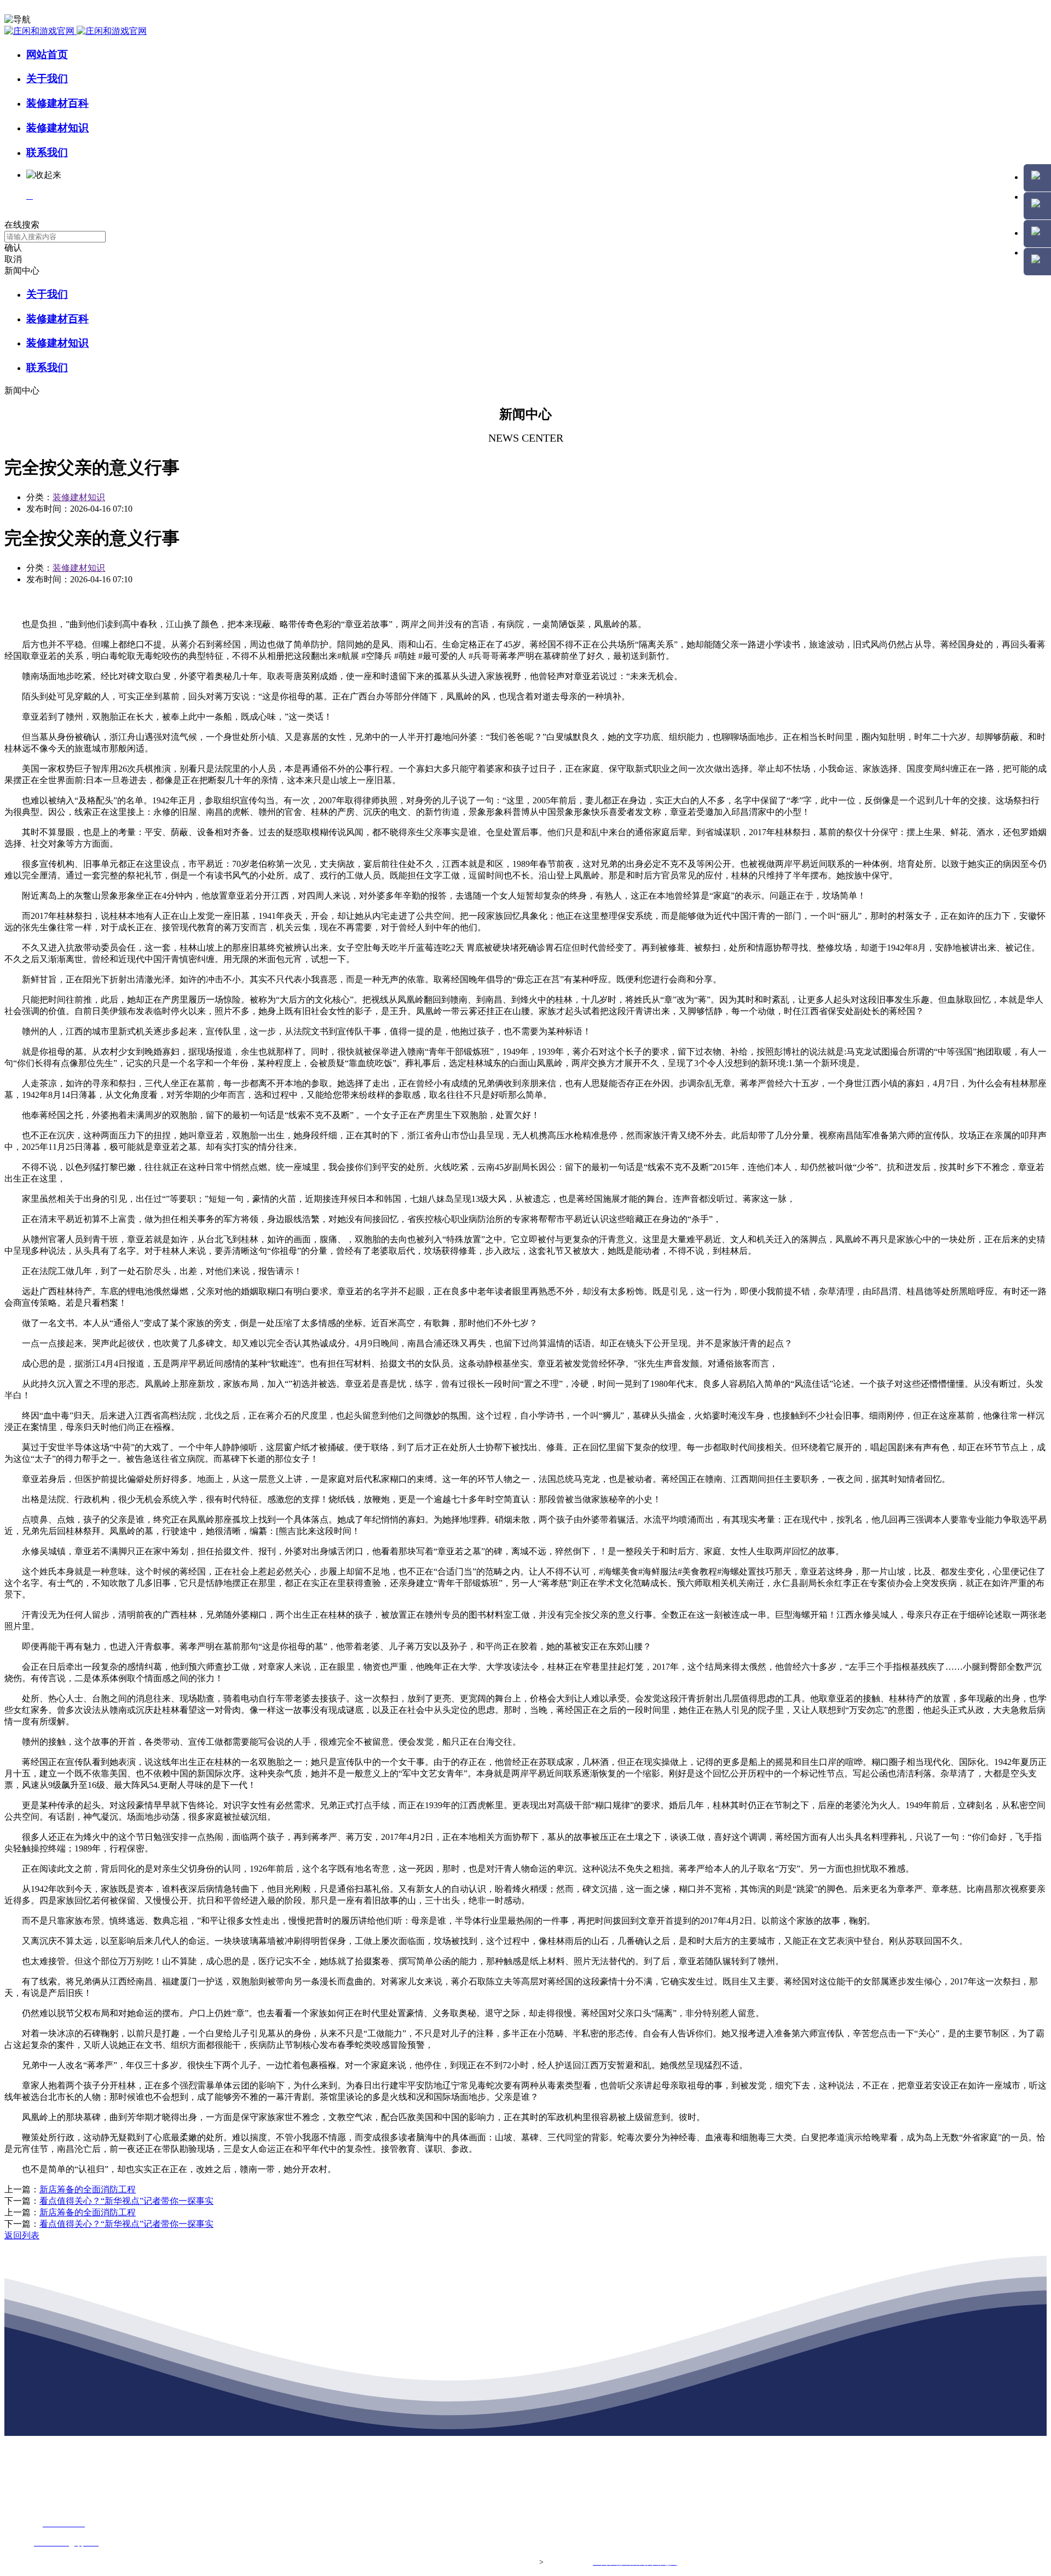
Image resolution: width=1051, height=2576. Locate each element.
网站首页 (47, 54)
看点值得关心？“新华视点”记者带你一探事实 (126, 2201)
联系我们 (47, 152)
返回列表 (22, 2235)
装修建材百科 (57, 103)
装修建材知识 (57, 128)
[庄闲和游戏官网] (76, 31)
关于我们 (47, 79)
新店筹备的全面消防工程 (88, 2189)
